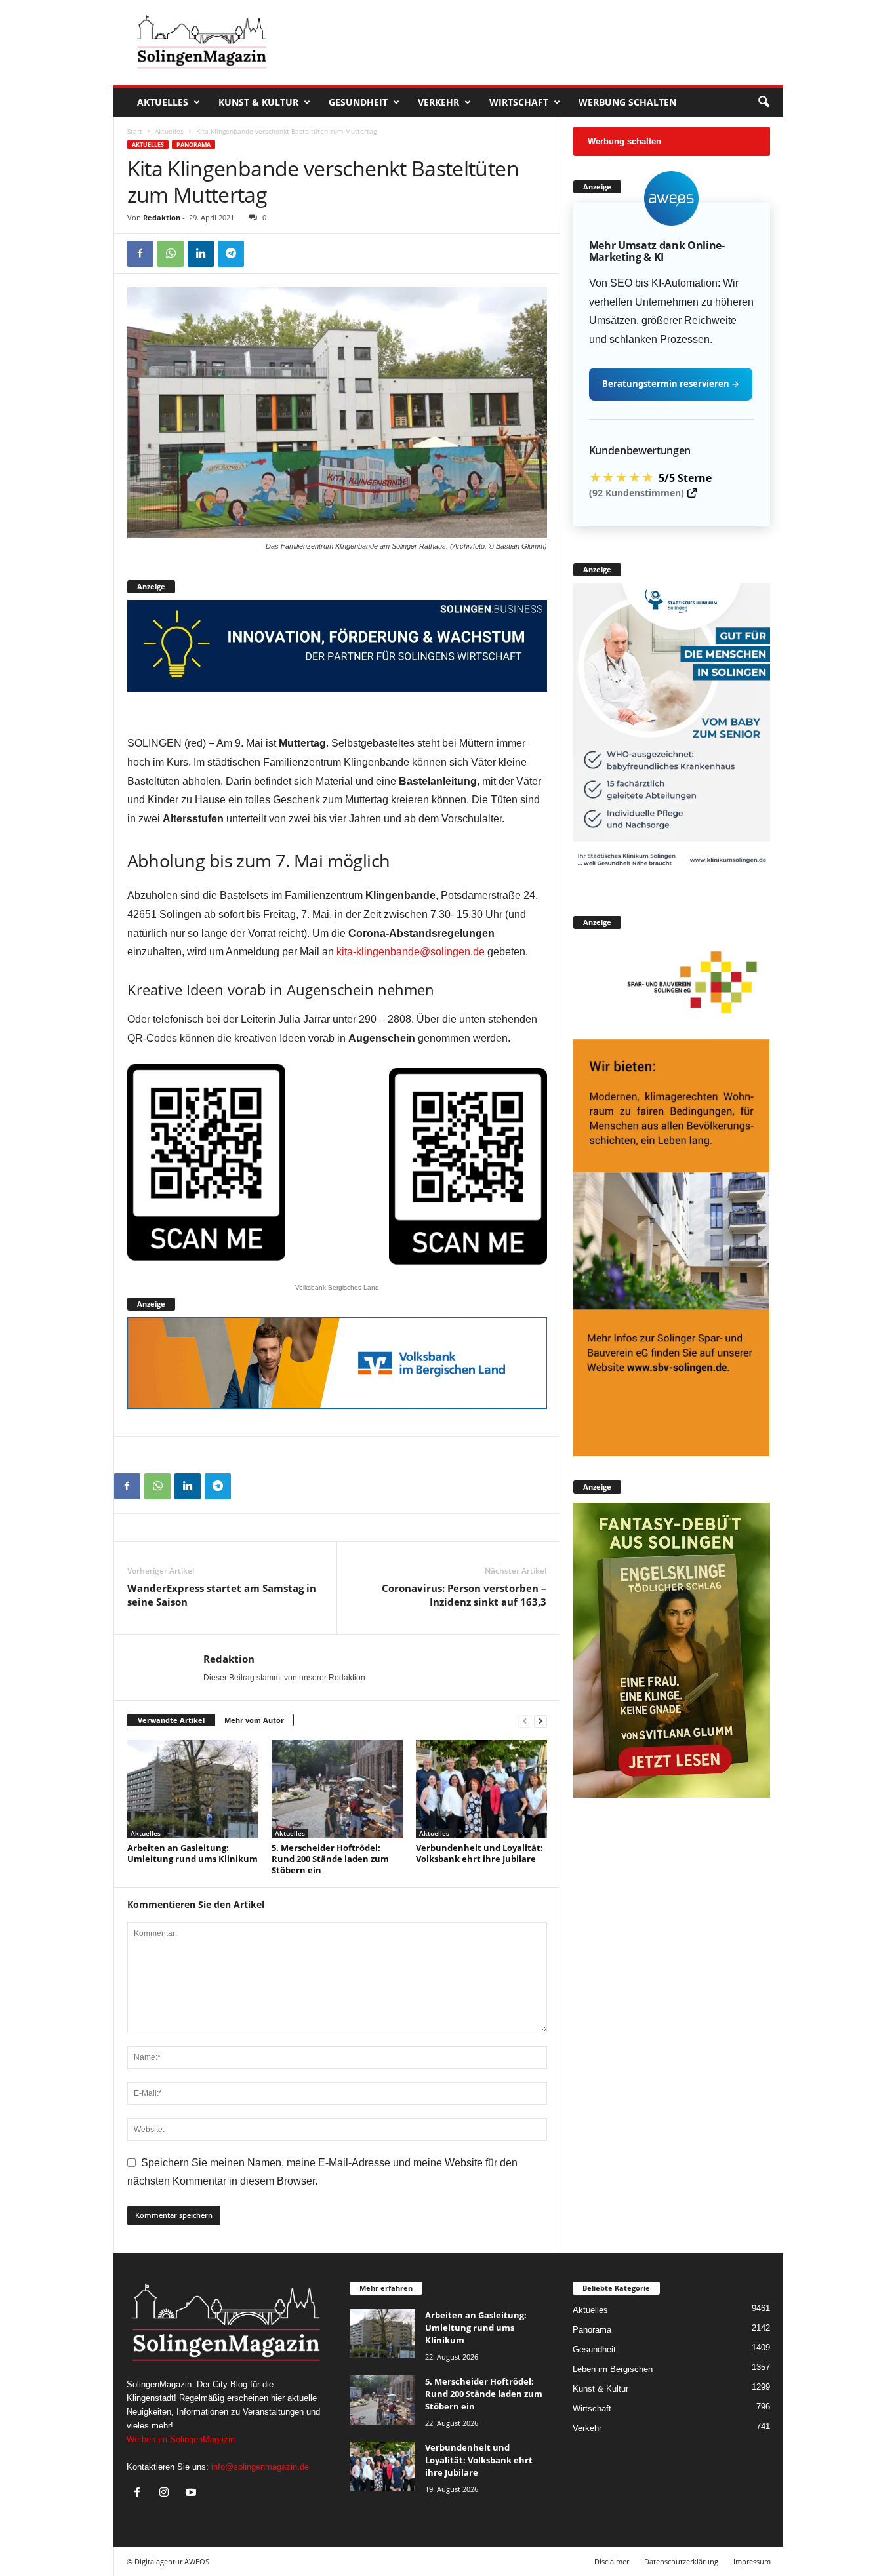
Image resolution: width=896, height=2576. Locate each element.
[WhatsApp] (171, 254)
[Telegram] (231, 254)
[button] (764, 102)
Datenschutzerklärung (681, 2561)
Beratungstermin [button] (671, 384)
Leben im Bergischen (613, 2369)
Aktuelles (163, 102)
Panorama (193, 145)
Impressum (752, 2561)
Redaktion (162, 217)
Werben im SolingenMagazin (181, 2439)
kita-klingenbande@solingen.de (411, 952)
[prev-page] (525, 1721)
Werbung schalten (627, 102)
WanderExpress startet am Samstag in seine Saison (222, 1595)
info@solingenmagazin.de (260, 2467)
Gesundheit (358, 102)
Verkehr (438, 102)
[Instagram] (167, 2494)
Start (135, 131)
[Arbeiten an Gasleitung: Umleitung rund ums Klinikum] (193, 1789)
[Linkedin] (201, 254)
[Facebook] (140, 254)
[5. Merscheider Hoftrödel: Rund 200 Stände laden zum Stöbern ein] (337, 1789)
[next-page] (540, 1721)
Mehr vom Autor (254, 1720)
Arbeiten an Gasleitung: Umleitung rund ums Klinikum (193, 1853)
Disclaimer (612, 2561)
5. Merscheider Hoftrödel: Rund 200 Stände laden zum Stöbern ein (330, 1859)
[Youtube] (193, 2494)
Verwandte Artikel (171, 1720)
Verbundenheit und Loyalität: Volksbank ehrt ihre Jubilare (479, 1853)
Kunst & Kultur (258, 102)
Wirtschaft (519, 102)
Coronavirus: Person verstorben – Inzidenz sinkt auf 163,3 (464, 1595)
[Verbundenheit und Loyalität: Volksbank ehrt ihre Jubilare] (481, 1789)
